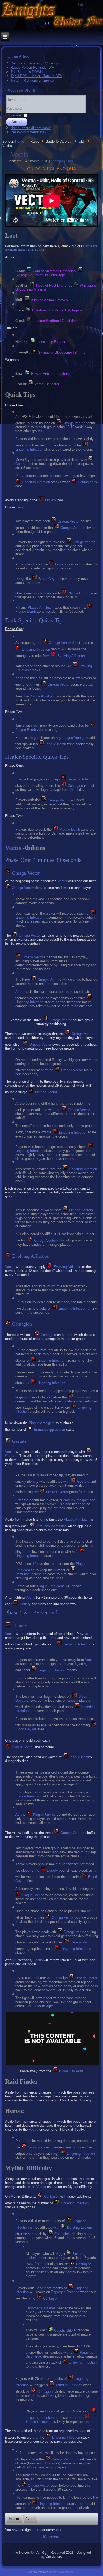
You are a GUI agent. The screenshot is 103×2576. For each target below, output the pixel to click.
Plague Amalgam (41, 607)
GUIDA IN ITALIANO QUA (52, 169)
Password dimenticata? (28, 132)
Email (70, 161)
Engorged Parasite (65, 2292)
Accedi (17, 122)
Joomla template (38, 2572)
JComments (51, 2537)
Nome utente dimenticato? (31, 128)
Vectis (19, 154)
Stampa (57, 161)
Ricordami (14, 115)
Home (20, 142)
